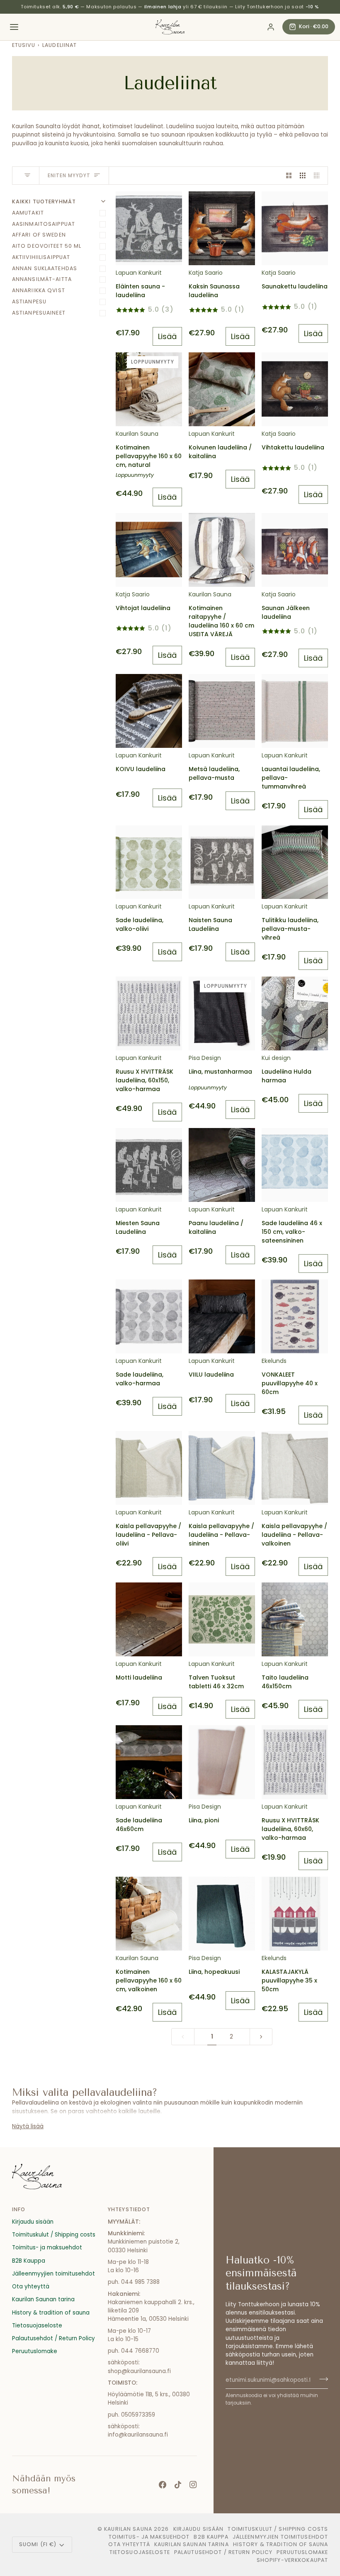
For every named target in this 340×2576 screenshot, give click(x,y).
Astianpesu (29, 302)
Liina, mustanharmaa (220, 1072)
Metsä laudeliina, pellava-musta (214, 773)
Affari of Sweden (39, 235)
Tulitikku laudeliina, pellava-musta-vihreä (290, 929)
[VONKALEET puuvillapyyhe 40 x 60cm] (295, 1316)
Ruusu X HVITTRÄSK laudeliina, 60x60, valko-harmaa (290, 1829)
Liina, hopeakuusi (214, 1972)
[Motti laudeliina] (149, 1619)
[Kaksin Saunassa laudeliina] (222, 228)
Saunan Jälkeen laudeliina (286, 612)
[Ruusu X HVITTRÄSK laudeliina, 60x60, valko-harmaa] (295, 1762)
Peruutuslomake (35, 2351)
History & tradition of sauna (51, 2313)
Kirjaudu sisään (33, 2222)
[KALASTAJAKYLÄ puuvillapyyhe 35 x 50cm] (295, 1914)
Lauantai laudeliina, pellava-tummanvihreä (291, 778)
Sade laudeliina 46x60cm (139, 1825)
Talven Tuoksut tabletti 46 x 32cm (216, 1682)
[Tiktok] (178, 2485)
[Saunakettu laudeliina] (295, 228)
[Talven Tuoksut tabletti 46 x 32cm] (222, 1619)
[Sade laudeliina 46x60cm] (149, 1762)
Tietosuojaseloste (37, 2326)
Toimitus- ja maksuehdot (47, 2248)
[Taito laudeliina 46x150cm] (295, 1619)
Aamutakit (28, 213)
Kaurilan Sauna (128, 2529)
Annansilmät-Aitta (42, 279)
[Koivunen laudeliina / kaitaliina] (222, 389)
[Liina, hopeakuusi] (222, 1914)
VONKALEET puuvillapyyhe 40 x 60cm (290, 1383)
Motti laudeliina (139, 1677)
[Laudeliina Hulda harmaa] (295, 1013)
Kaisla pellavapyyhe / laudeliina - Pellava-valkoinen (294, 1535)
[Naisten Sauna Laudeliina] (222, 862)
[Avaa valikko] (14, 27)
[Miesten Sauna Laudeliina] (149, 1165)
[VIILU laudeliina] (222, 1316)
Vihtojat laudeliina (143, 608)
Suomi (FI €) (38, 2544)
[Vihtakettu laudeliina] (295, 389)
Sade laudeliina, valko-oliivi (140, 924)
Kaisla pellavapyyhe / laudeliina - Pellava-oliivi (148, 1535)
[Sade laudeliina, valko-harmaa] (149, 1316)
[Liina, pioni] (222, 1762)
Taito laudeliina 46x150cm (285, 1682)
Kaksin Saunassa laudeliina (214, 291)
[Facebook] (163, 2485)
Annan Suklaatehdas (45, 268)
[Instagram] (193, 2485)
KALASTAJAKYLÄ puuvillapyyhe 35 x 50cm (289, 1980)
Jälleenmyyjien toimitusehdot (53, 2274)
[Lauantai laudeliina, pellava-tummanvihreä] (295, 711)
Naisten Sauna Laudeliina (210, 924)
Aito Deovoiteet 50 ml (47, 246)
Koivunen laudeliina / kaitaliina (220, 452)
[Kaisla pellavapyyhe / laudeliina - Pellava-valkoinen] (295, 1468)
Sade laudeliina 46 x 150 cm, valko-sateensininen (292, 1232)
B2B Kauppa (29, 2261)
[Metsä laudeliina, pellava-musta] (222, 711)
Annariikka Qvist (39, 290)
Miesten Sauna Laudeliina (138, 1227)
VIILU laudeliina (211, 1375)
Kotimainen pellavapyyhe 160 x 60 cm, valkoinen (149, 1980)
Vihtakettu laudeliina (293, 447)
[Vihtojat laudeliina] (149, 550)
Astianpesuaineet (39, 313)
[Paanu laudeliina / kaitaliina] (222, 1165)
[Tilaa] (321, 2379)
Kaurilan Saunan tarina (43, 2299)
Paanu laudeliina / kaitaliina (216, 1227)
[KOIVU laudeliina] (149, 711)
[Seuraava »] (261, 2037)
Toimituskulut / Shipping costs (54, 2235)
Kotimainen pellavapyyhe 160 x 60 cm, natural (149, 456)
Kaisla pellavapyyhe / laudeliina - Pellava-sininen (221, 1535)
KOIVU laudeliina (141, 769)
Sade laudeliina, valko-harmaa (140, 1379)
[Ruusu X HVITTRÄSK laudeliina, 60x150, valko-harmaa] (149, 1013)
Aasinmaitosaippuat (44, 224)
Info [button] (19, 2209)
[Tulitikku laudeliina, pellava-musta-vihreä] (295, 862)
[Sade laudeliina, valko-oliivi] (149, 862)
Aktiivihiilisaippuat (41, 257)
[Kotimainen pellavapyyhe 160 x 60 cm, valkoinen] (149, 1914)
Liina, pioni (204, 1820)
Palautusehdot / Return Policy (53, 2338)
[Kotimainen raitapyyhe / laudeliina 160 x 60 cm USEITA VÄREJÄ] (222, 550)
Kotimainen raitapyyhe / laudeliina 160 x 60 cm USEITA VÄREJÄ (221, 621)
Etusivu (24, 45)
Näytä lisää (28, 2126)
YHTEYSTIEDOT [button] (129, 2209)
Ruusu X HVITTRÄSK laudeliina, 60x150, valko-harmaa (144, 1080)
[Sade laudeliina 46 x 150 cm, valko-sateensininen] (295, 1165)
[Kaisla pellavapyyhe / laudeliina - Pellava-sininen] (222, 1468)
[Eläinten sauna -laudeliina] (149, 228)
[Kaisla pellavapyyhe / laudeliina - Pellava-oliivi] (149, 1468)
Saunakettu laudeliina (295, 286)
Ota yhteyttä (31, 2287)
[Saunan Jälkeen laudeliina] (295, 550)
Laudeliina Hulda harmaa (287, 1076)
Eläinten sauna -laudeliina (140, 291)
